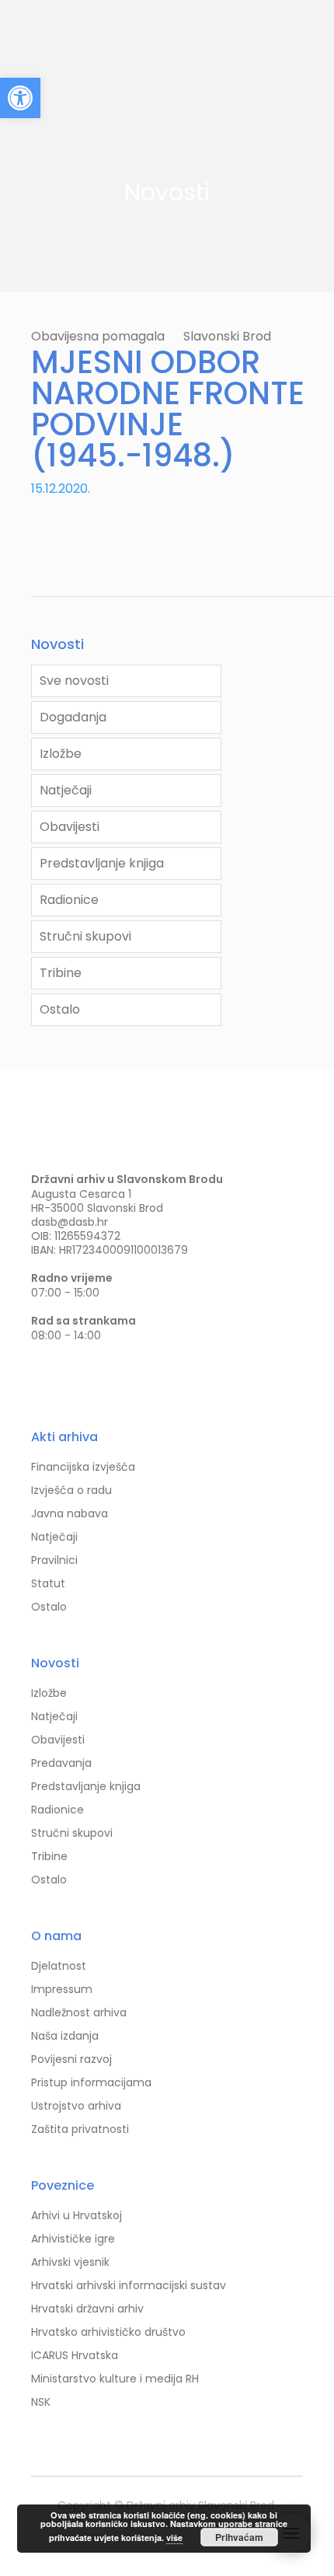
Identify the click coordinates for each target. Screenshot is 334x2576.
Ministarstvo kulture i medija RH (115, 2379)
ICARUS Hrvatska (75, 2355)
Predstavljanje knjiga (102, 863)
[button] (20, 98)
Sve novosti (74, 681)
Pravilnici (54, 1560)
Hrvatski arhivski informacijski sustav (129, 2285)
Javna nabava (70, 1513)
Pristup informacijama (91, 2082)
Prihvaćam (239, 2537)
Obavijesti (70, 827)
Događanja (73, 717)
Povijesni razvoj (71, 2059)
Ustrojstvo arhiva (76, 2106)
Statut (48, 1583)
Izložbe (61, 754)
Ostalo (60, 1009)
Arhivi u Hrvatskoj (77, 2215)
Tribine (61, 973)
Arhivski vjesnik (70, 2262)
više (174, 2538)
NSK (41, 2402)
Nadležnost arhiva (79, 2012)
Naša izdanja (65, 2036)
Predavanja (61, 1763)
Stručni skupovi (85, 936)
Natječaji (66, 790)
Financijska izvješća (83, 1467)
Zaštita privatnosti (80, 2129)
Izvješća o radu (71, 1490)
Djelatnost (59, 1966)
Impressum (62, 1989)
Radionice (69, 900)
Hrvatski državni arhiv (87, 2309)
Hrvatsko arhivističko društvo (108, 2332)
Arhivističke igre (73, 2239)
